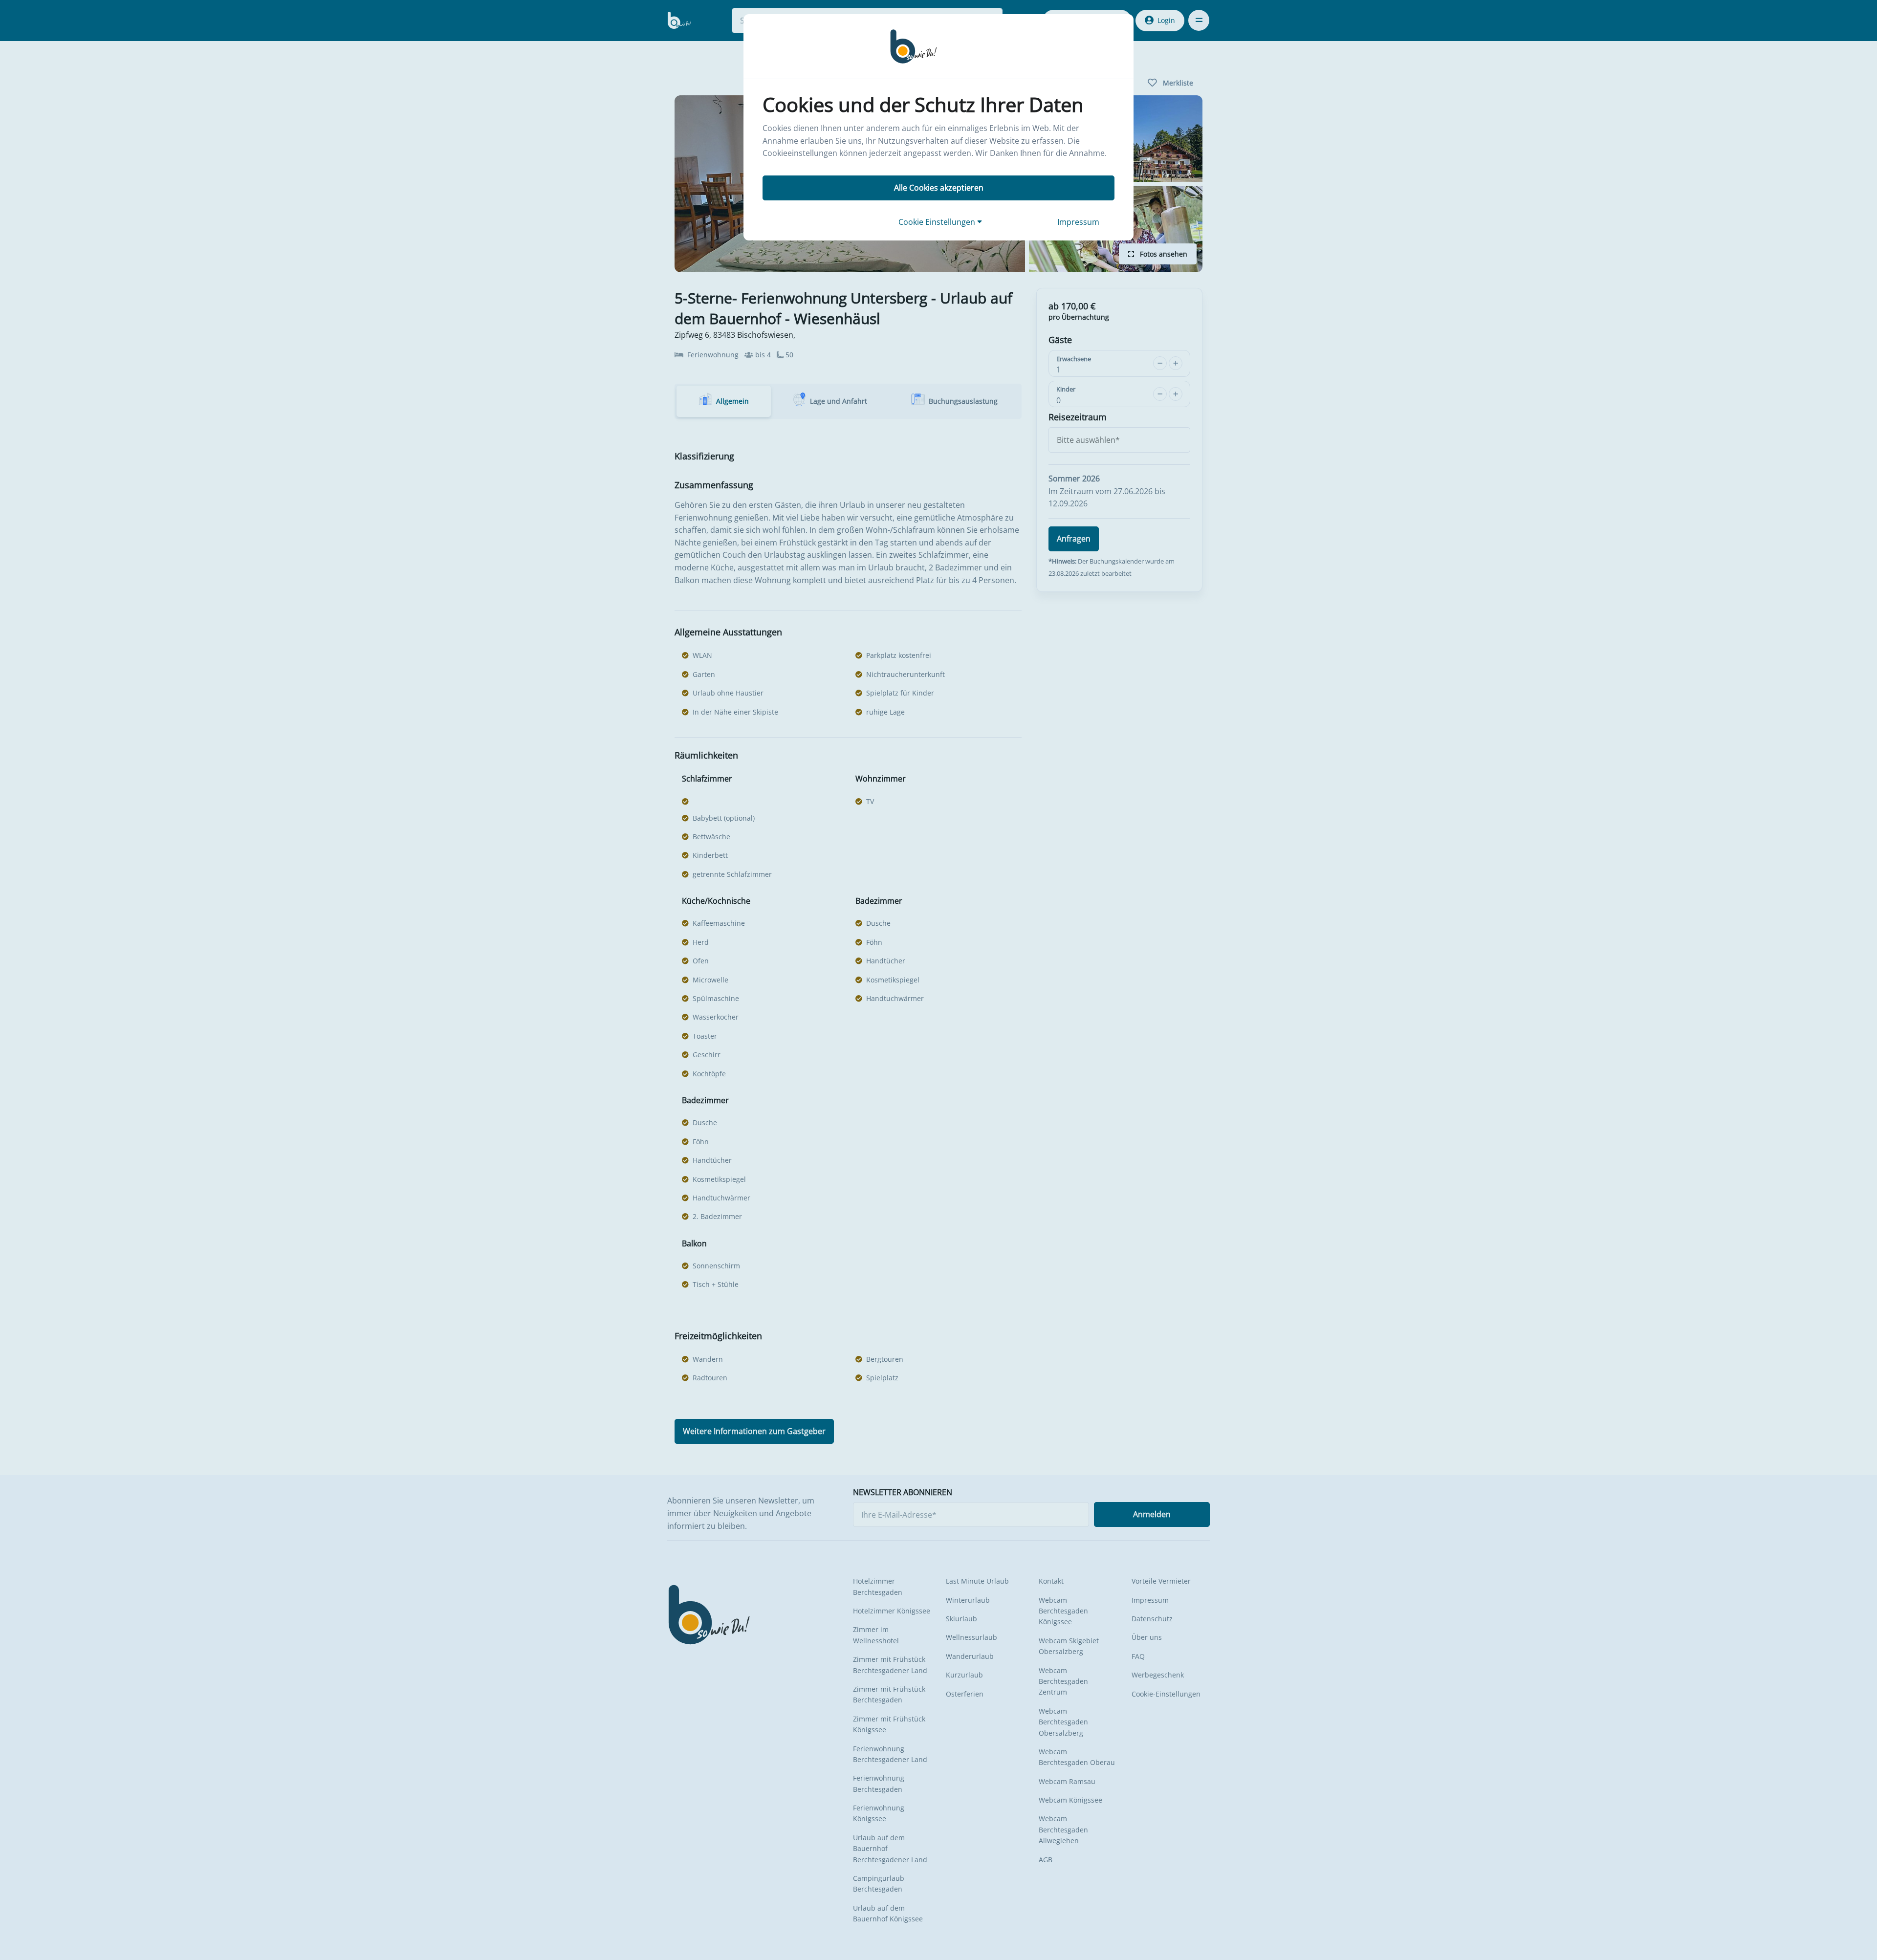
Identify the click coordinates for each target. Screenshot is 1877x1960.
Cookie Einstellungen (938, 222)
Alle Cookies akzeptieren (939, 188)
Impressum (1078, 222)
